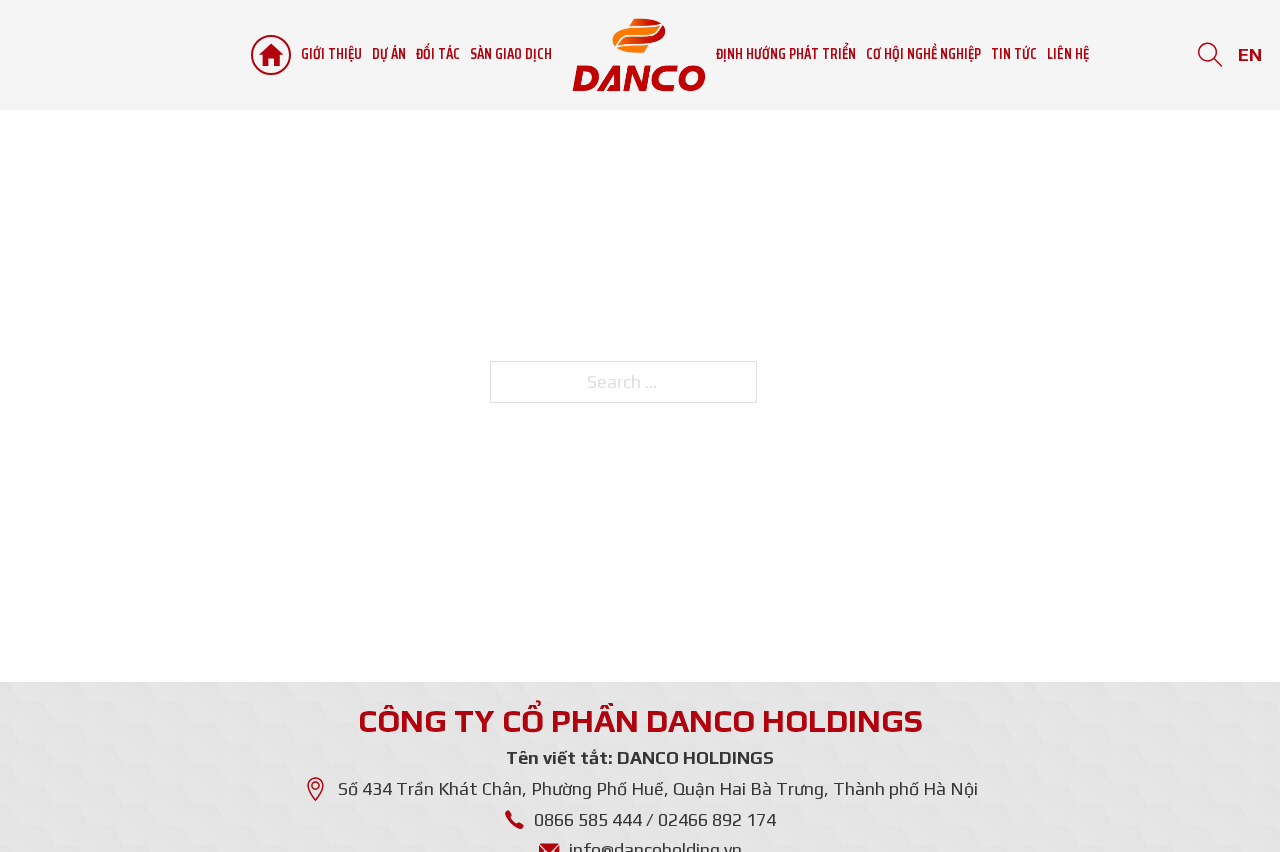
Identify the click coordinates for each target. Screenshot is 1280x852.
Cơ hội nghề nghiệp (923, 55)
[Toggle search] (1210, 56)
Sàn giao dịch (511, 55)
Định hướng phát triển (786, 55)
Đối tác (438, 55)
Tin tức (1014, 55)
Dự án (389, 55)
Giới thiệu (331, 55)
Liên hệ (1068, 55)
